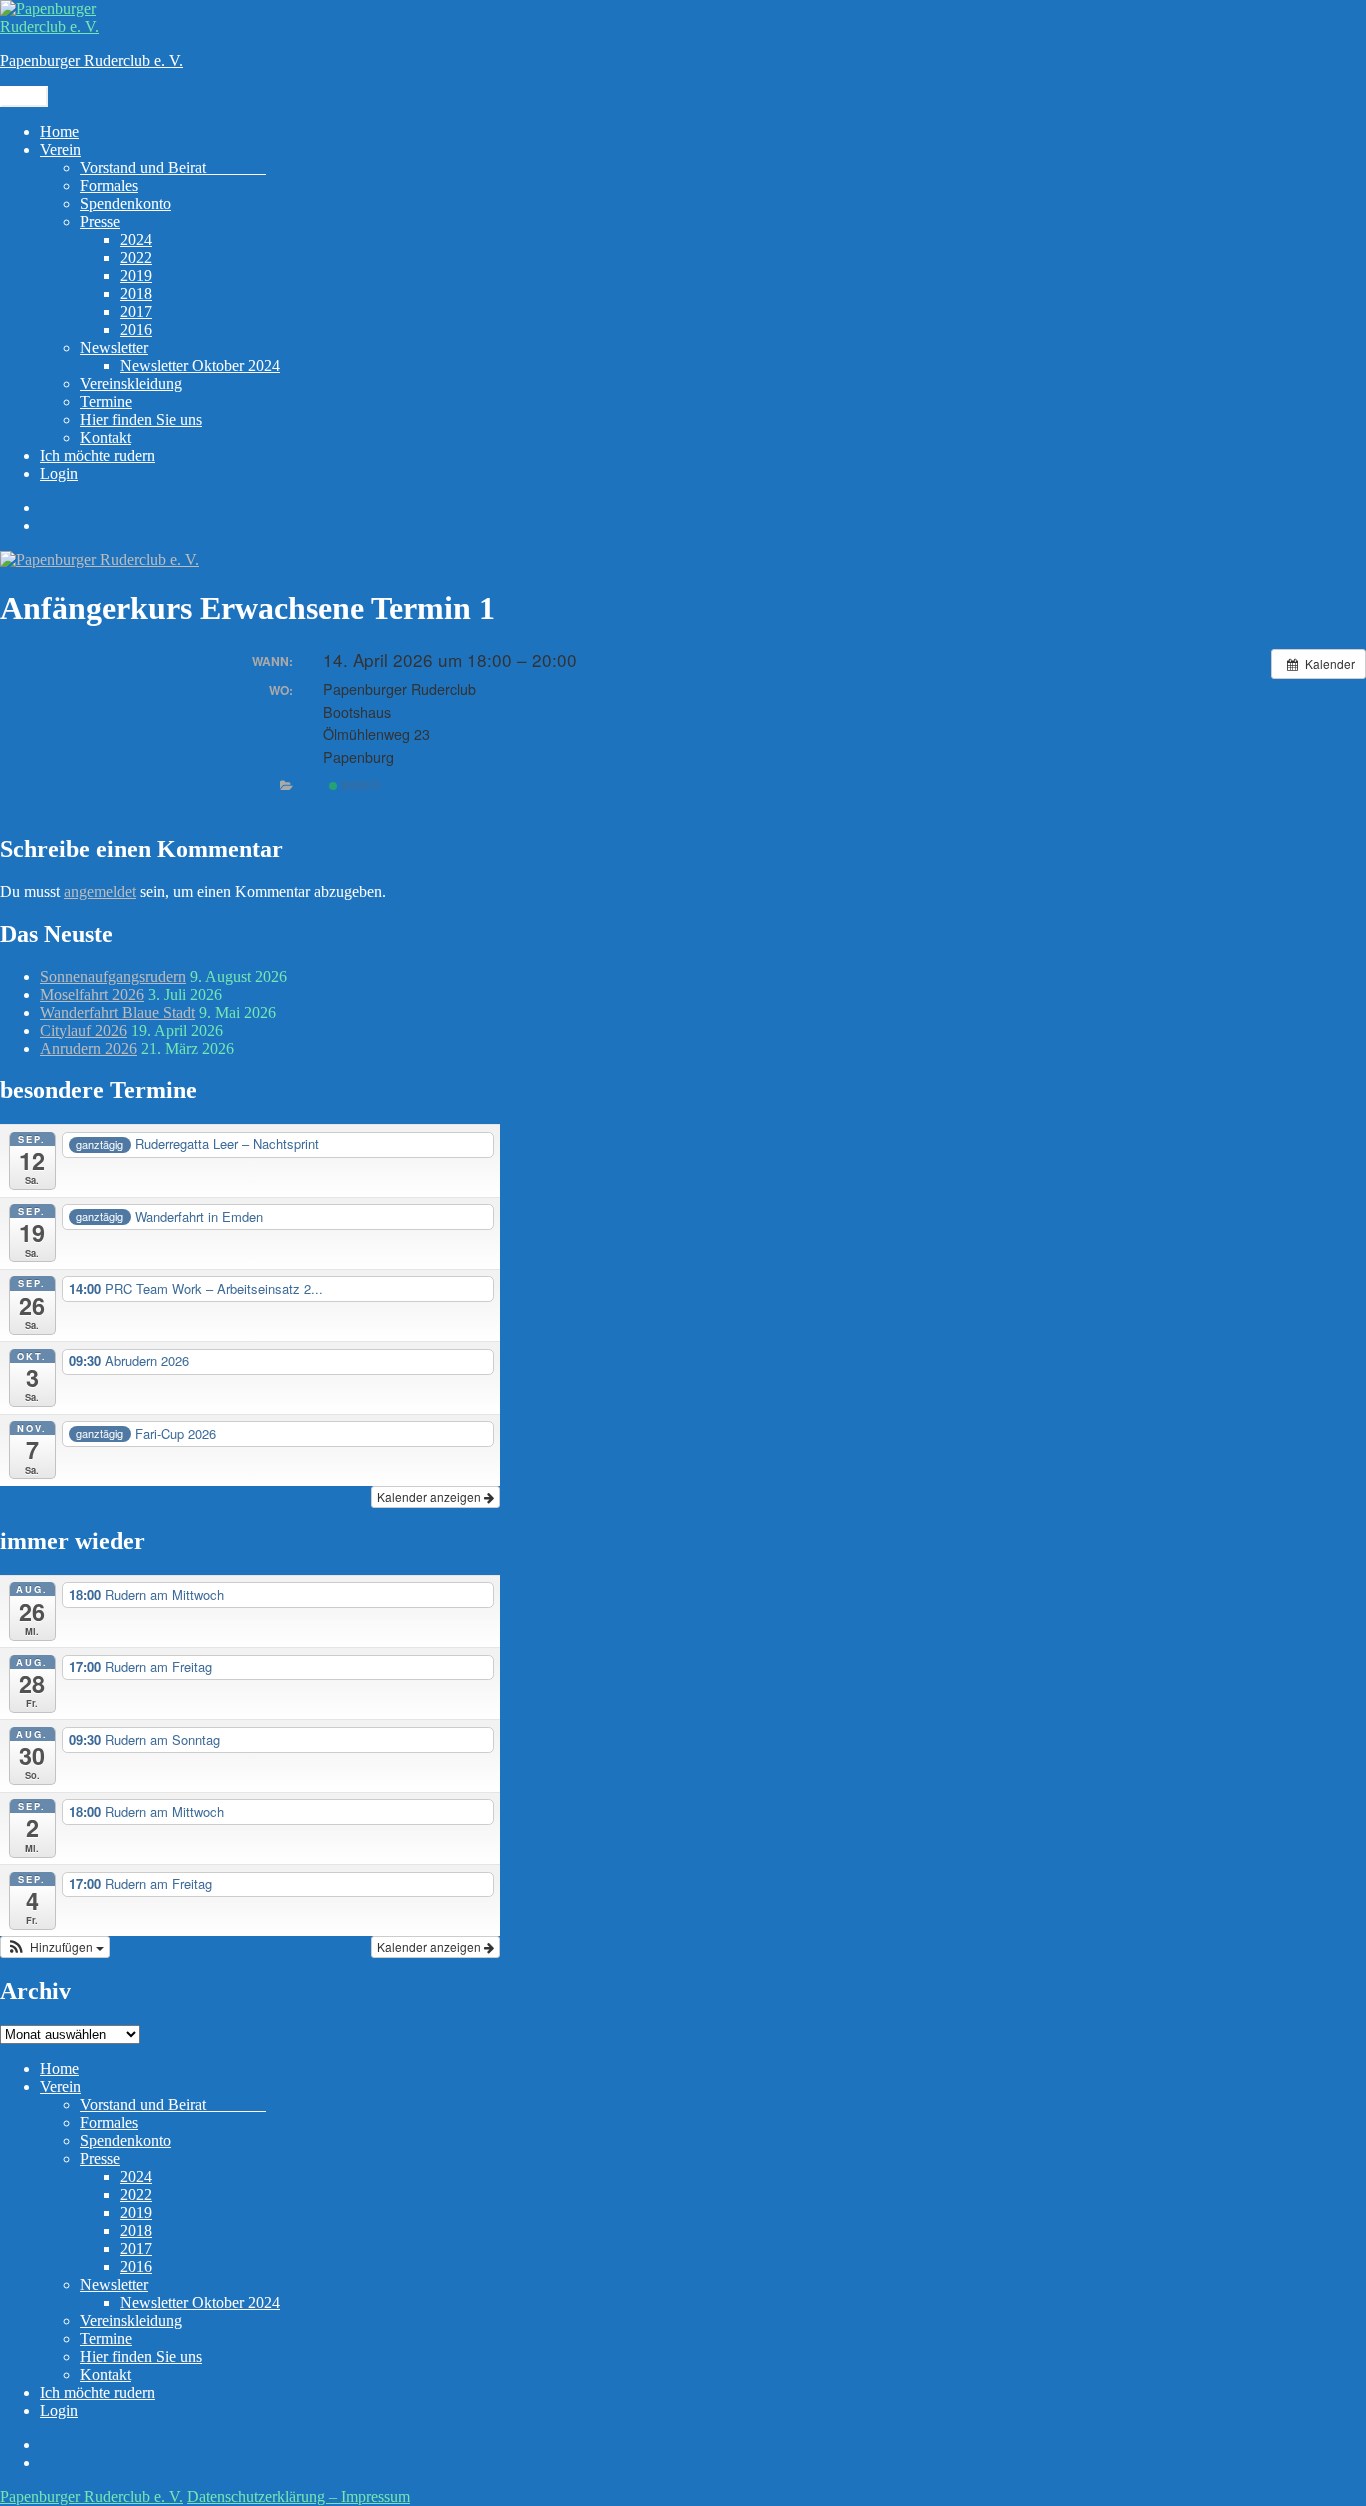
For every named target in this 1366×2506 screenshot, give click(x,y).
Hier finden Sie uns (141, 419)
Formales (109, 185)
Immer (359, 785)
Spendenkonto (125, 203)
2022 (136, 257)
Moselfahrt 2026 (92, 994)
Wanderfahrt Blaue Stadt (117, 1012)
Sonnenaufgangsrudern (113, 976)
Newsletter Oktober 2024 (200, 365)
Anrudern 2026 (88, 1048)
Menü (24, 96)
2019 (136, 275)
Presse (100, 221)
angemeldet (100, 891)
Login (59, 473)
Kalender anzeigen (430, 1496)
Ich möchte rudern (97, 455)
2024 (136, 239)
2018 (136, 293)
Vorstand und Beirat (173, 167)
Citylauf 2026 (83, 1030)
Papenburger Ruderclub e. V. (91, 60)
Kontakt (105, 437)
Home (59, 131)
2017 (136, 311)
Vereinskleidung (131, 383)
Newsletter (114, 347)
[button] (55, 1947)
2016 (136, 329)
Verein (60, 149)
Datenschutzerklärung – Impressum (298, 2496)
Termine (106, 401)
